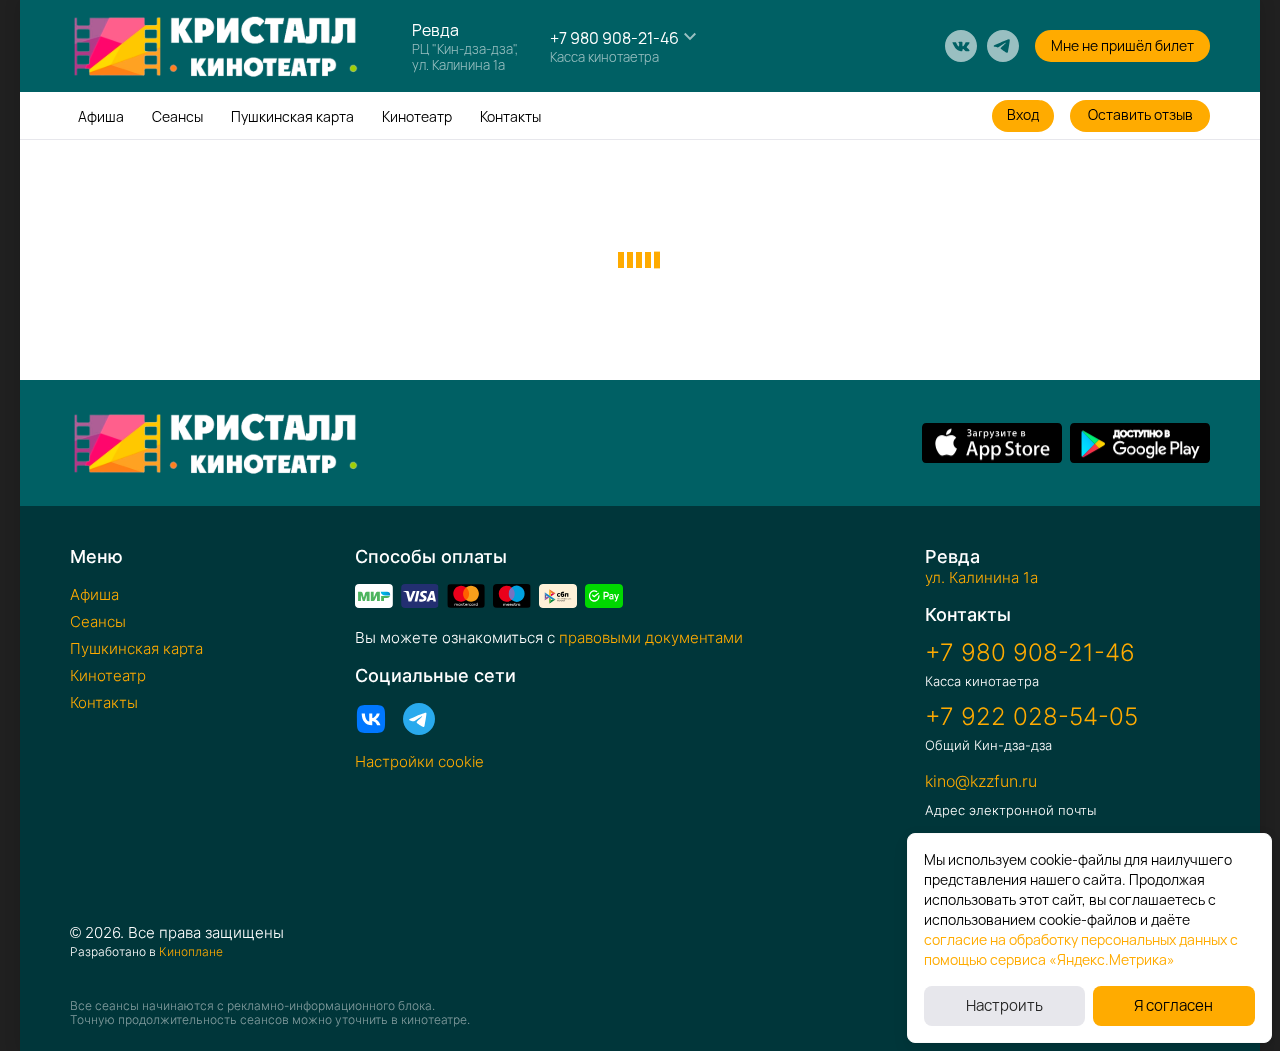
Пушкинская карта (292, 116)
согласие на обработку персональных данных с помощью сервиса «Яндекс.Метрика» (1081, 949)
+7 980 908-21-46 (614, 38)
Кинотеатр (417, 116)
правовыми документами (651, 637)
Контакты (510, 116)
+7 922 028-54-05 (1031, 717)
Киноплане (191, 951)
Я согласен (1173, 1005)
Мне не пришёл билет (1122, 45)
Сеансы (177, 116)
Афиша (101, 116)
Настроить (1004, 1005)
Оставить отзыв (1140, 114)
